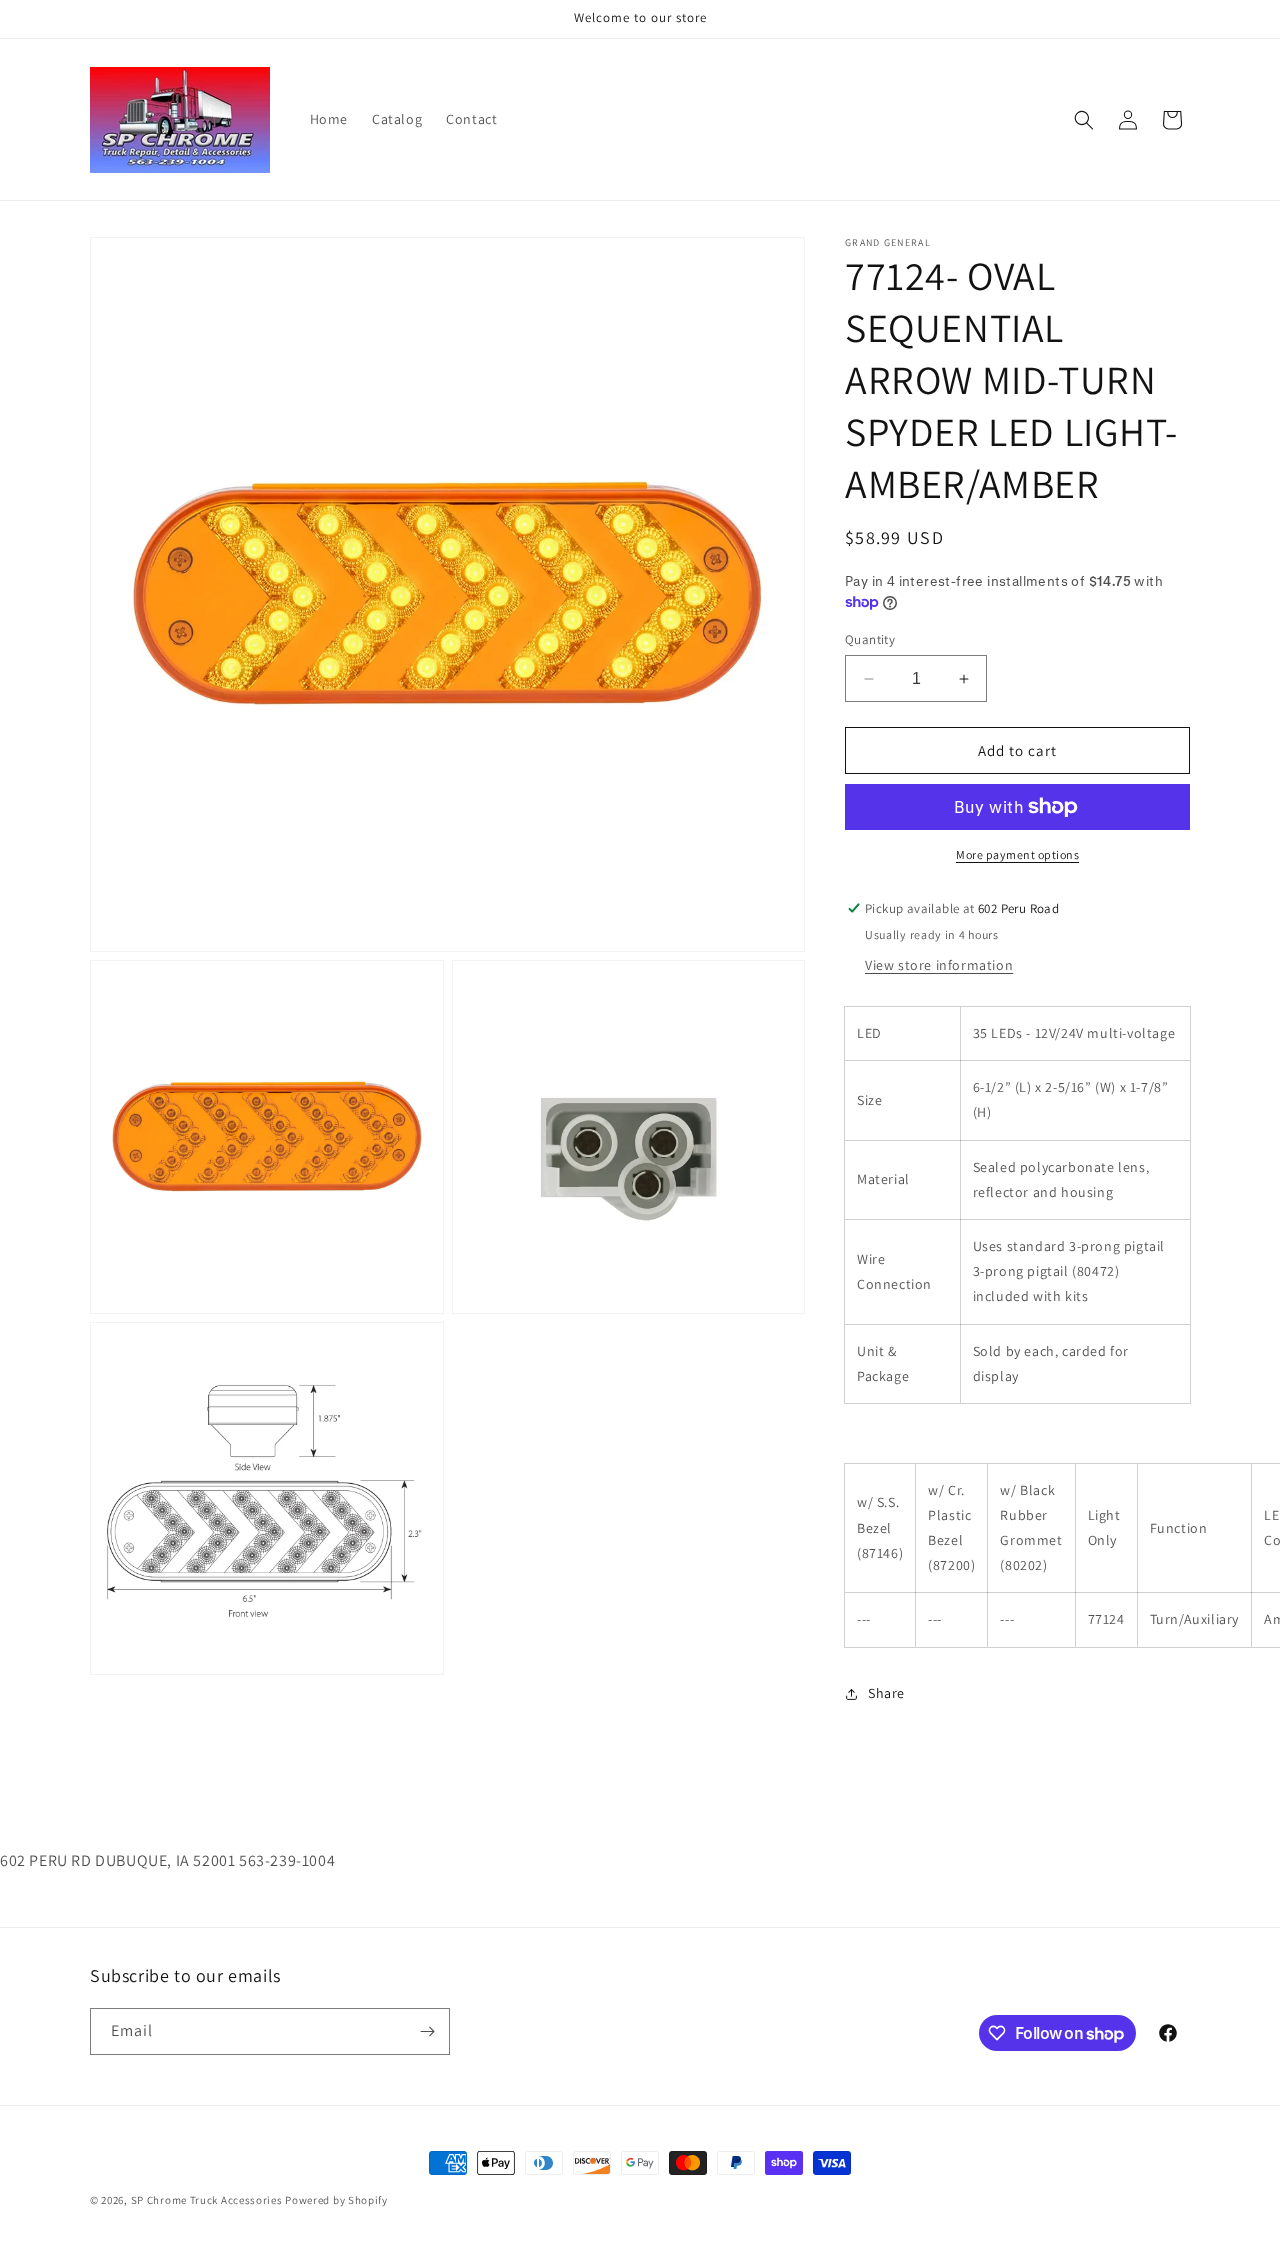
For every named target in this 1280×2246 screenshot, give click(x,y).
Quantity (870, 639)
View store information (939, 965)
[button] (1084, 120)
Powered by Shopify (336, 2200)
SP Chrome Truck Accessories (208, 2200)
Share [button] (886, 1693)
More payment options (1017, 854)
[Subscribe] (427, 2031)
